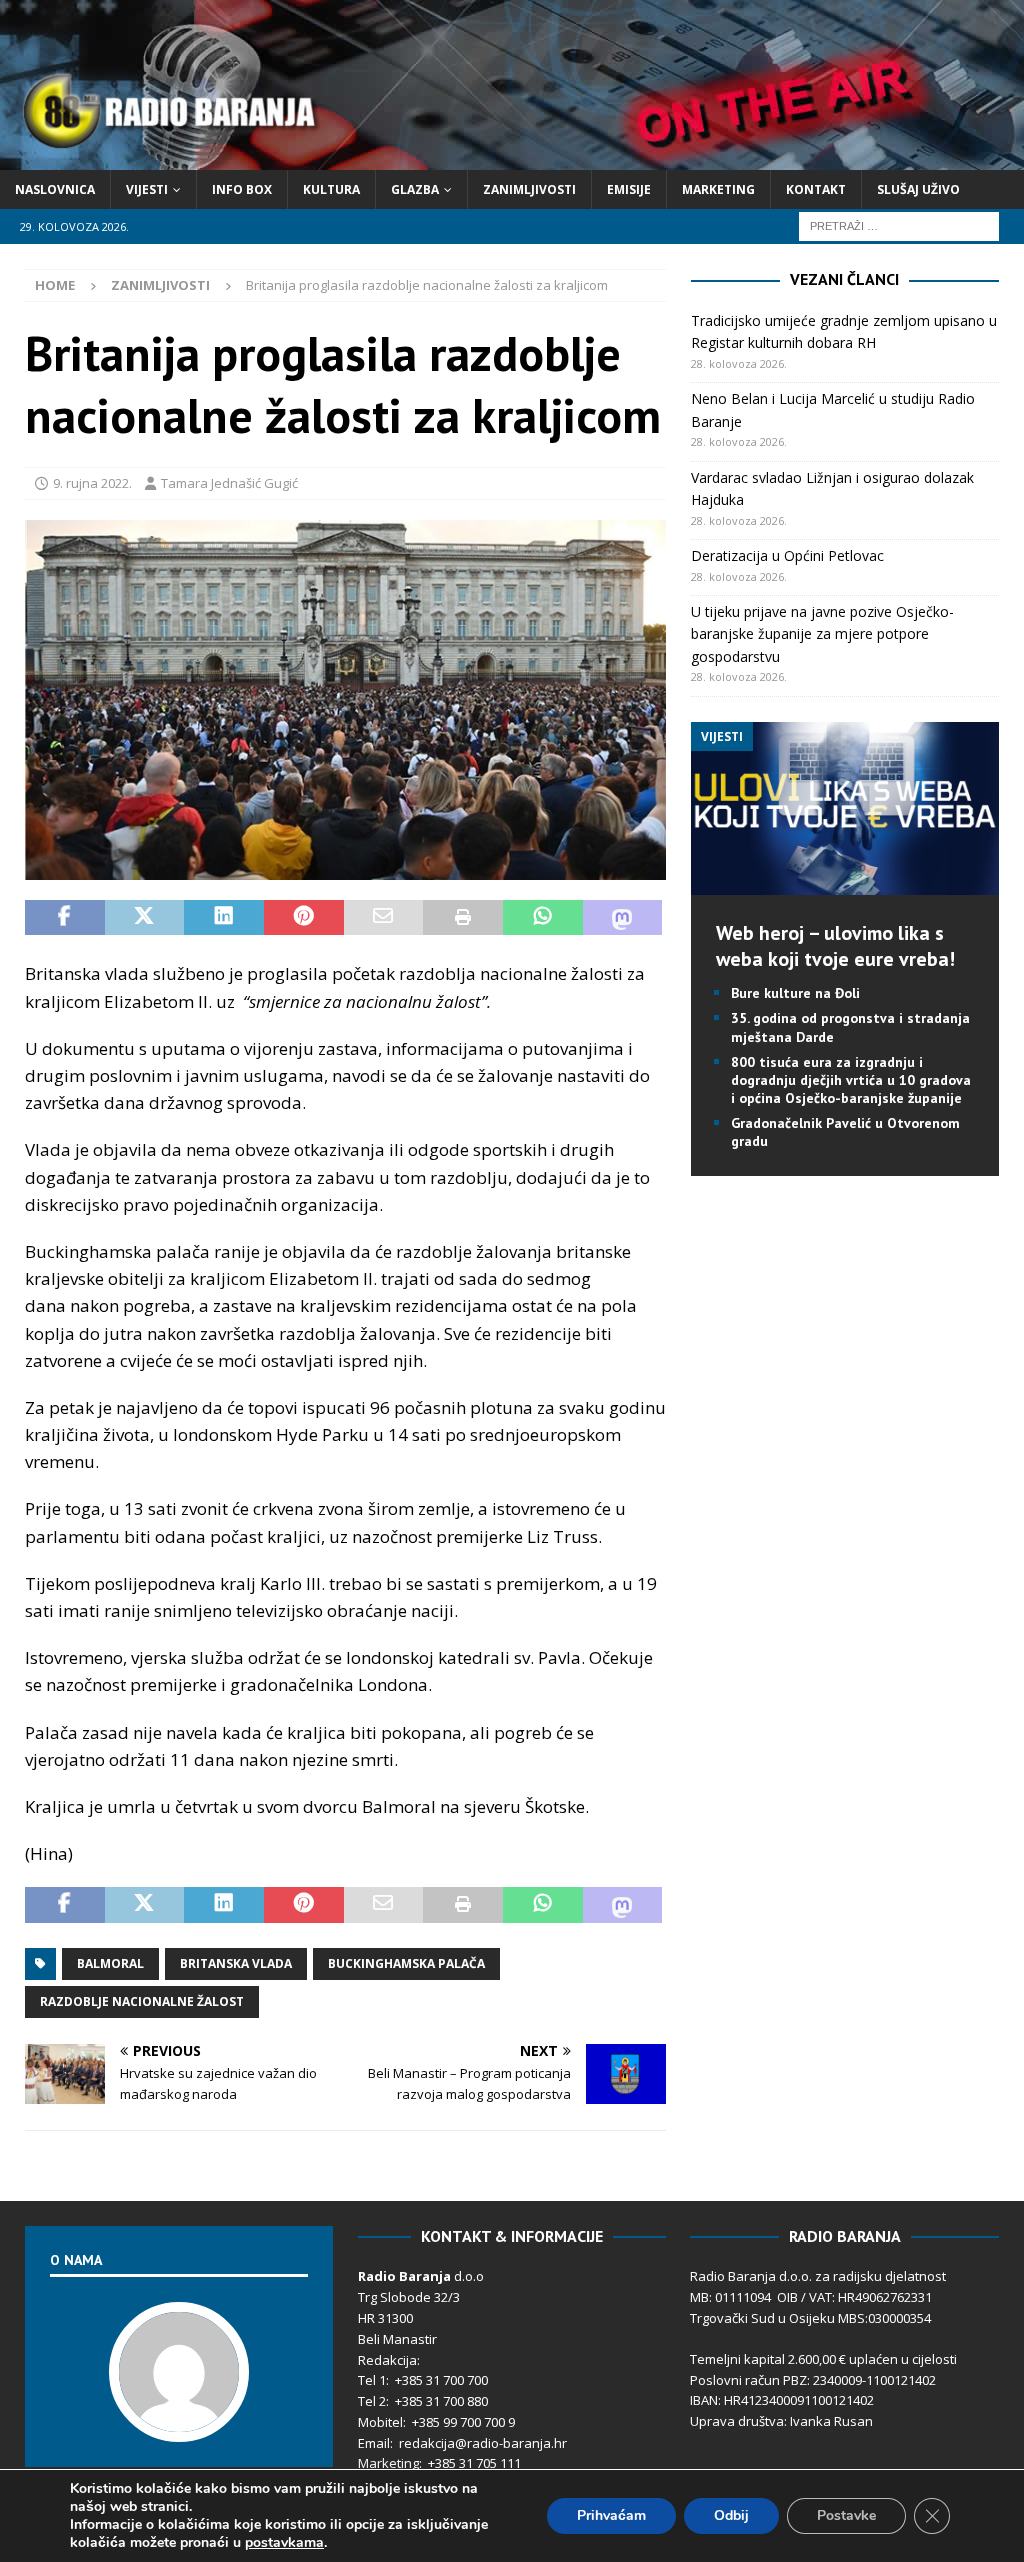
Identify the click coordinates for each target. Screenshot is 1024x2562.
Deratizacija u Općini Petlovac (787, 555)
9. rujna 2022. (92, 483)
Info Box (242, 189)
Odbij (731, 2515)
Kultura (331, 189)
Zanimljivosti (529, 189)
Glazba (415, 189)
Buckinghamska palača (406, 1963)
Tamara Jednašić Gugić (229, 483)
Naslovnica (55, 189)
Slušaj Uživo (918, 189)
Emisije (629, 189)
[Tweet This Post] (145, 918)
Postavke (846, 2515)
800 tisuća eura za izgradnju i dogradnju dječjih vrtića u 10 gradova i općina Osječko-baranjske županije (851, 1080)
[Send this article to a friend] (384, 918)
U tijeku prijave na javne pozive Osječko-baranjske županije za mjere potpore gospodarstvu (822, 634)
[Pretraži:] (899, 224)
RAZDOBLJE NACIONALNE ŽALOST (142, 2001)
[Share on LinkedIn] (224, 918)
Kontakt (816, 189)
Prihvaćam (611, 2515)
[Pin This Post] (304, 918)
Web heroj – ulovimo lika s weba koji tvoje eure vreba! (835, 946)
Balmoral (110, 1963)
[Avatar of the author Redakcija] (179, 2421)
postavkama (284, 2543)
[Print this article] (463, 918)
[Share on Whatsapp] (543, 918)
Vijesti (147, 189)
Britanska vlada (236, 1963)
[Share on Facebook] (65, 918)
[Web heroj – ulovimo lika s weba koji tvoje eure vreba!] (845, 883)
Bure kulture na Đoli (795, 993)
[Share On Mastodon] (623, 918)
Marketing (718, 189)
